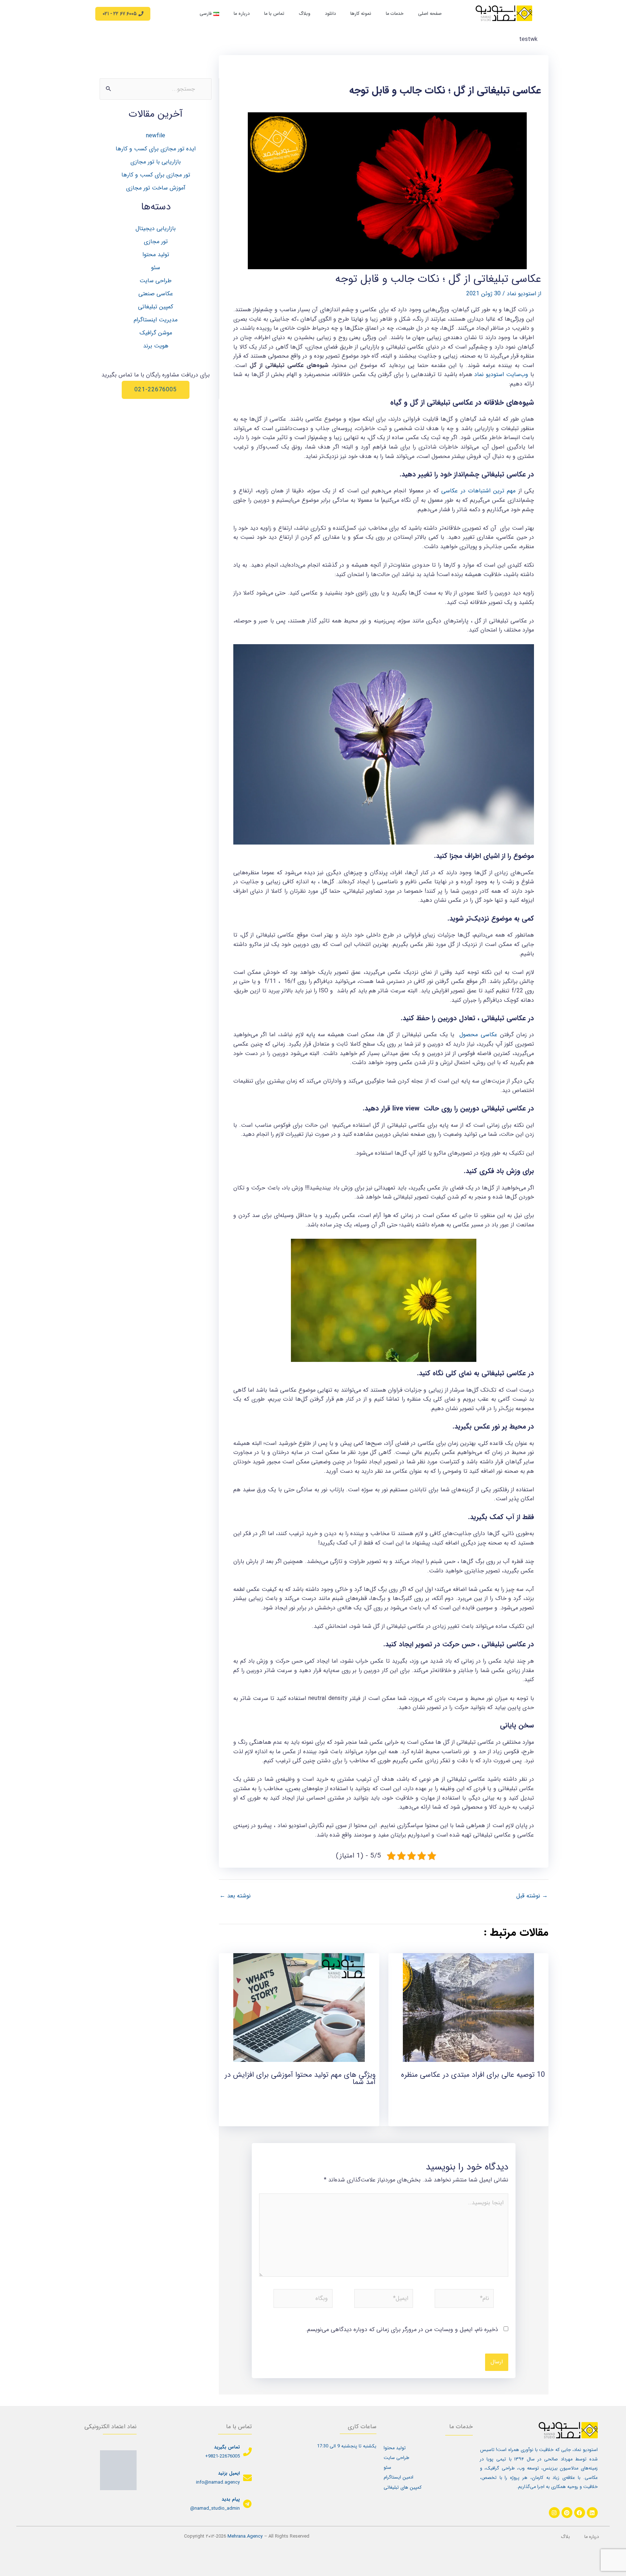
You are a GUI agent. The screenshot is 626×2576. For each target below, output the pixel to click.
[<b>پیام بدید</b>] (247, 2504)
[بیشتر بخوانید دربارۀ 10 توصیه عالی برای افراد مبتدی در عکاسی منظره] (469, 2007)
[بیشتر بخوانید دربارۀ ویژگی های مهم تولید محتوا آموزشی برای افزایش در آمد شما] (299, 2007)
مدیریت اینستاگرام (156, 320)
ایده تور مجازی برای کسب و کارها (156, 149)
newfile (156, 136)
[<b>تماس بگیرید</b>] (247, 2452)
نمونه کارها (361, 14)
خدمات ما (395, 14)
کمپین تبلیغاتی (156, 307)
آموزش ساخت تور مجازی (156, 188)
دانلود (330, 14)
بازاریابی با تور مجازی (156, 162)
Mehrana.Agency (245, 2537)
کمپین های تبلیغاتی (403, 2488)
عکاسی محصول (478, 1035)
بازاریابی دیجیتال (156, 228)
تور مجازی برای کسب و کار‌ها (156, 175)
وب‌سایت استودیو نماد (501, 374)
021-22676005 (156, 390)
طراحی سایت (156, 281)
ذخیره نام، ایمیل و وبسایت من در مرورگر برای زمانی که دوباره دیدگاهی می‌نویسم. (402, 2329)
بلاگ (565, 2537)
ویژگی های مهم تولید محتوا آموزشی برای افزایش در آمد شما (300, 2078)
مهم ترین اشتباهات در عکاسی (478, 491)
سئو (156, 268)
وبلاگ (305, 14)
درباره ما (242, 14)
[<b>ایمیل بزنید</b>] (247, 2478)
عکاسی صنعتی (156, 294)
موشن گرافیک (156, 333)
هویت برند (156, 346)
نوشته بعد (235, 1896)
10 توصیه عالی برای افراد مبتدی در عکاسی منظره (473, 2075)
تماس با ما (274, 14)
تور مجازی (156, 241)
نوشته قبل (532, 1896)
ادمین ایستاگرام (398, 2477)
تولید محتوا (156, 255)
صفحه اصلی (430, 14)
